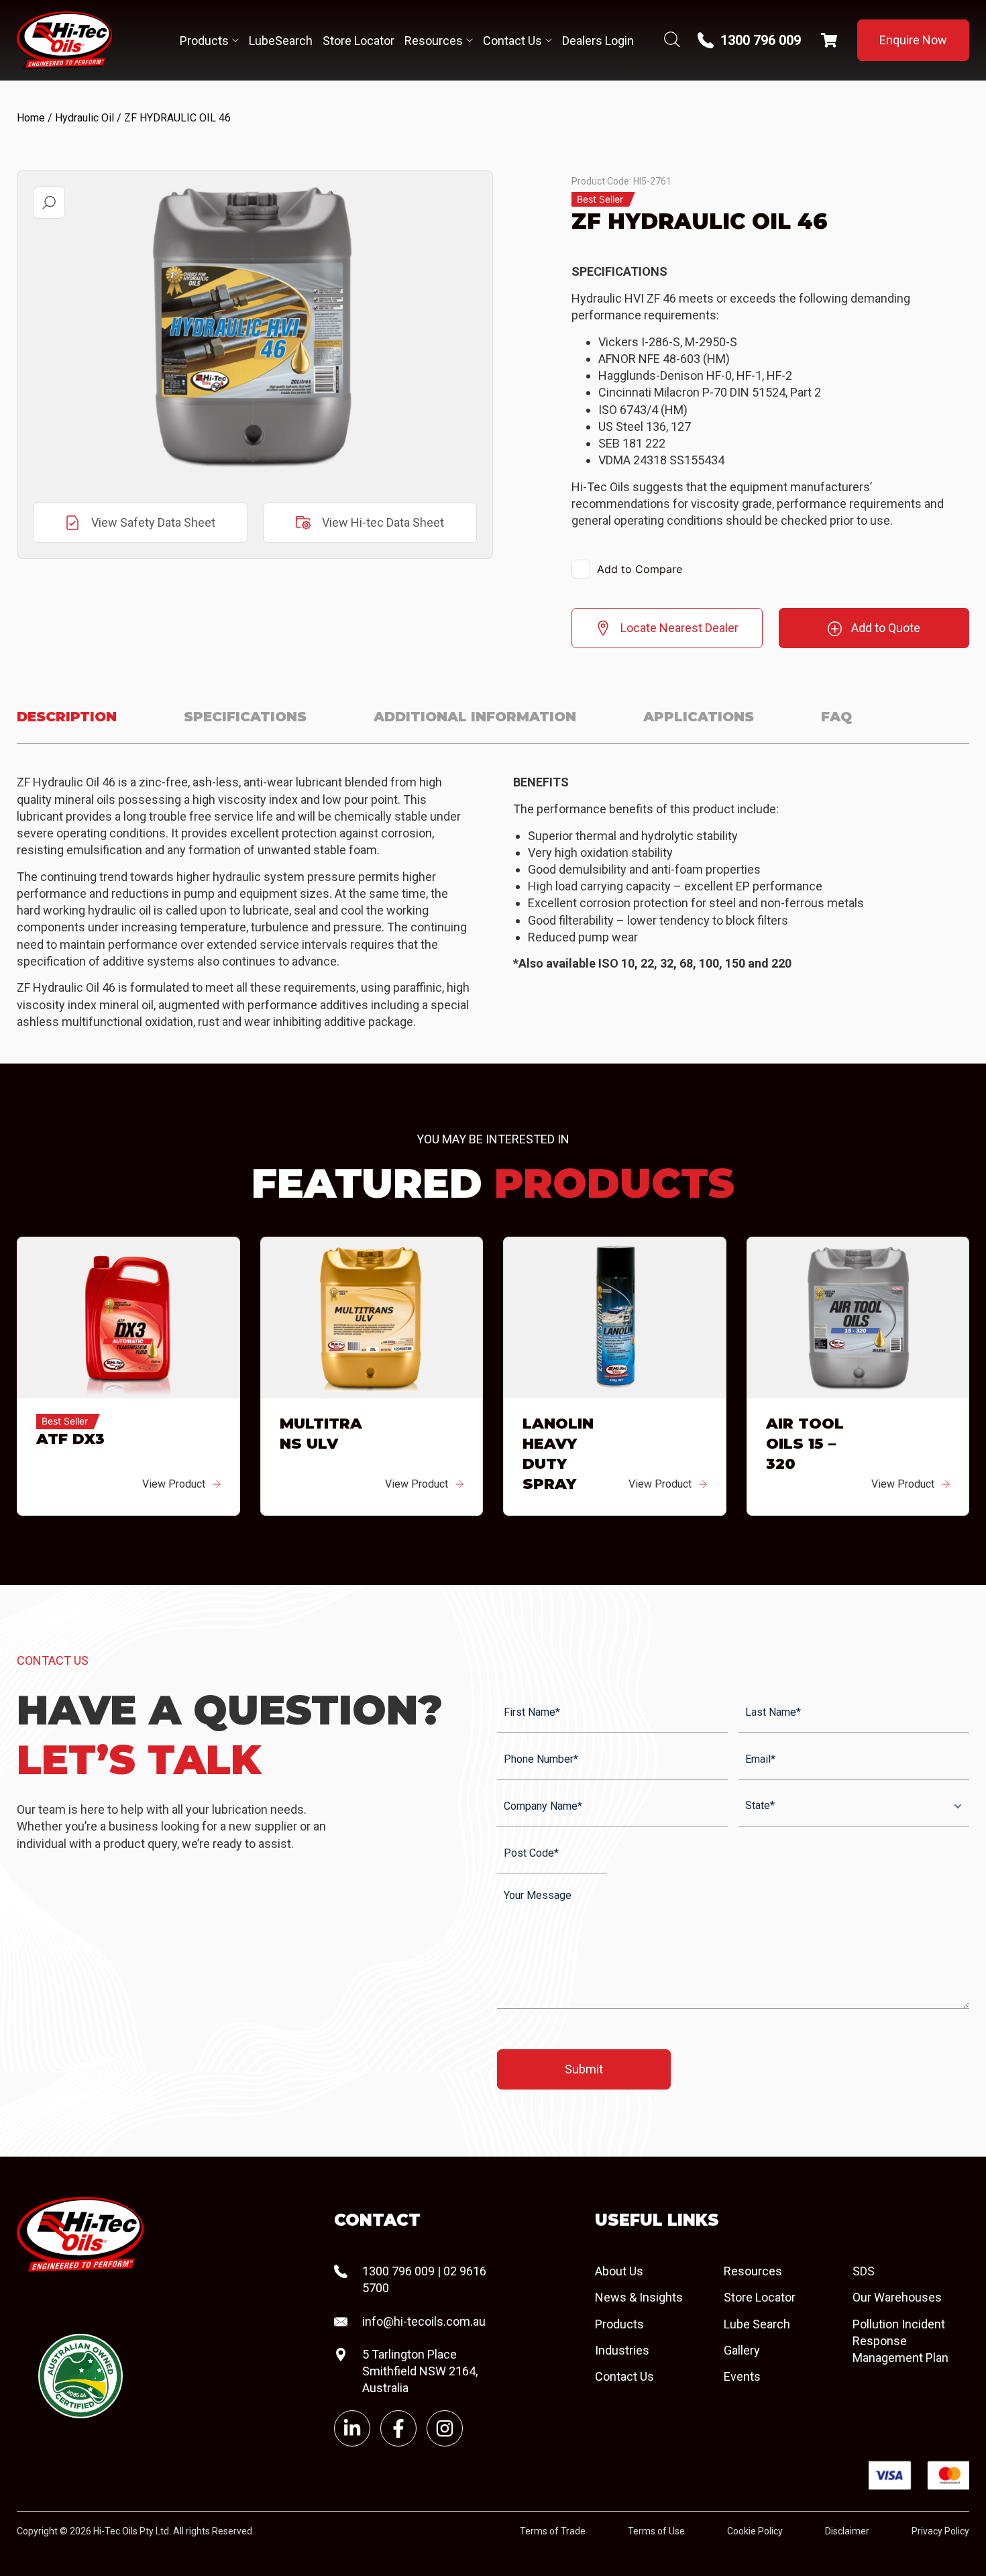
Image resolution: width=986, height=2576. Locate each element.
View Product (174, 1484)
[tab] (67, 725)
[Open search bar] (672, 41)
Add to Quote (886, 628)
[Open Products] (235, 41)
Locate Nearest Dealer (679, 628)
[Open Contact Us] (549, 41)
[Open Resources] (470, 41)
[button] (49, 203)
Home (31, 118)
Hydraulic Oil (85, 118)
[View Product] (217, 1484)
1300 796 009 (761, 40)
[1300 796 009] (706, 40)
